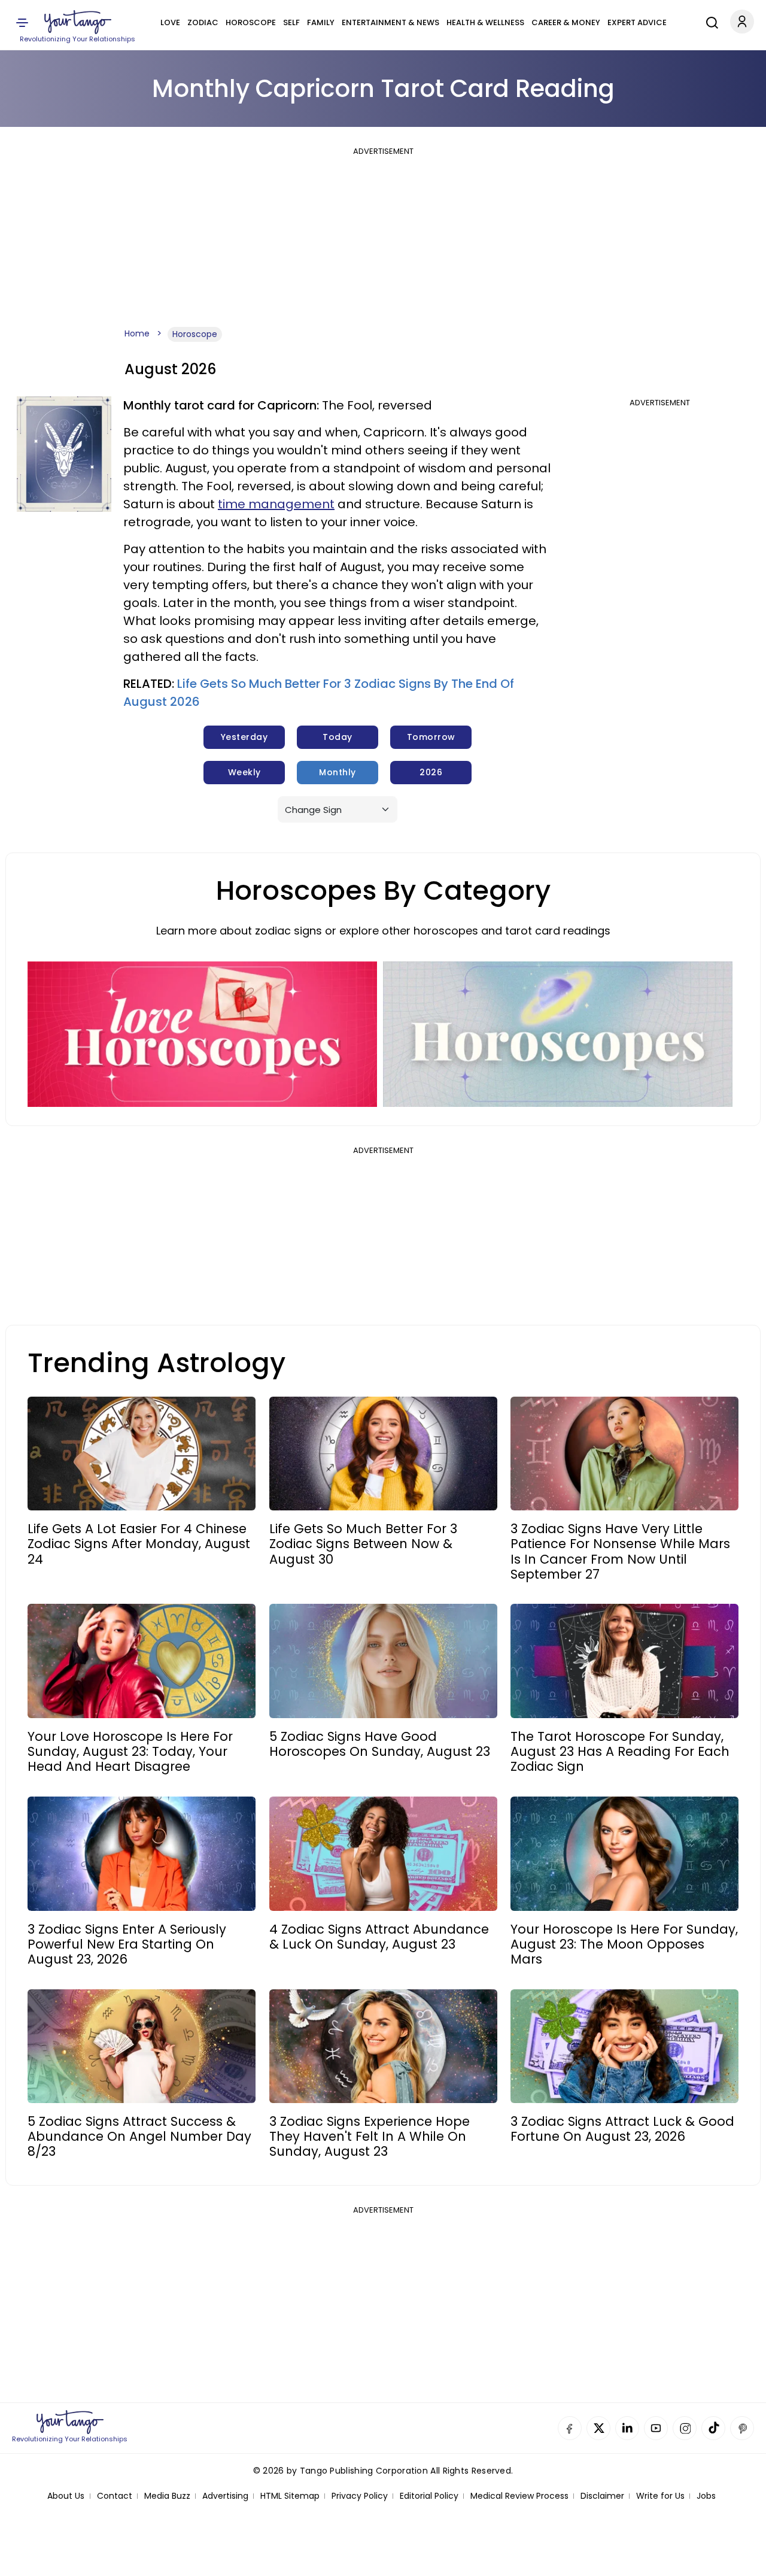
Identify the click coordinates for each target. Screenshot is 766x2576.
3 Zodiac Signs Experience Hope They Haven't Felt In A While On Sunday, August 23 (370, 2137)
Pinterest (742, 2428)
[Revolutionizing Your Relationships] (78, 22)
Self (291, 22)
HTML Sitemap (290, 2496)
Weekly (244, 772)
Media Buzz (167, 2496)
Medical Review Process (519, 2496)
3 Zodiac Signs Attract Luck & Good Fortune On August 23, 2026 (622, 2129)
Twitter (598, 2428)
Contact (115, 2496)
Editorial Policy (429, 2496)
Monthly (338, 772)
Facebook (570, 2428)
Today (338, 737)
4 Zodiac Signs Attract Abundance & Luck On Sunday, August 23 (379, 1937)
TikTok (713, 2428)
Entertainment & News (390, 22)
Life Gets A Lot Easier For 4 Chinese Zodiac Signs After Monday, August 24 (139, 1544)
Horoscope (251, 22)
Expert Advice (637, 22)
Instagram (685, 2428)
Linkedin (627, 2428)
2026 (431, 772)
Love (170, 22)
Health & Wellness (485, 22)
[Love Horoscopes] (202, 1034)
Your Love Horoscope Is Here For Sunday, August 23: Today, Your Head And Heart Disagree (130, 1752)
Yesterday (244, 737)
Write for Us (660, 2496)
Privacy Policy (360, 2496)
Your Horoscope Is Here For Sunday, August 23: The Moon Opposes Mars (624, 1944)
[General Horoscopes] (558, 1034)
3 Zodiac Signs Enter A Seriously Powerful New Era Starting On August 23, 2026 (127, 1944)
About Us (66, 2496)
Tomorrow (431, 737)
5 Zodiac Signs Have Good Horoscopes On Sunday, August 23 (380, 1744)
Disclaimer (602, 2496)
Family (321, 22)
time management (276, 504)
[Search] (709, 21)
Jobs (706, 2496)
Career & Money (566, 22)
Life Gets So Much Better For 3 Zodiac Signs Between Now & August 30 (363, 1544)
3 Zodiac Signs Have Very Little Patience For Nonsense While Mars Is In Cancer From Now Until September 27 (620, 1551)
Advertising (225, 2496)
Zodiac (203, 22)
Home (137, 333)
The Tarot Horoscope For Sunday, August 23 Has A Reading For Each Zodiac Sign (620, 1752)
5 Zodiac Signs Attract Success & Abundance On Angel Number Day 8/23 (139, 2137)
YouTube (656, 2428)
